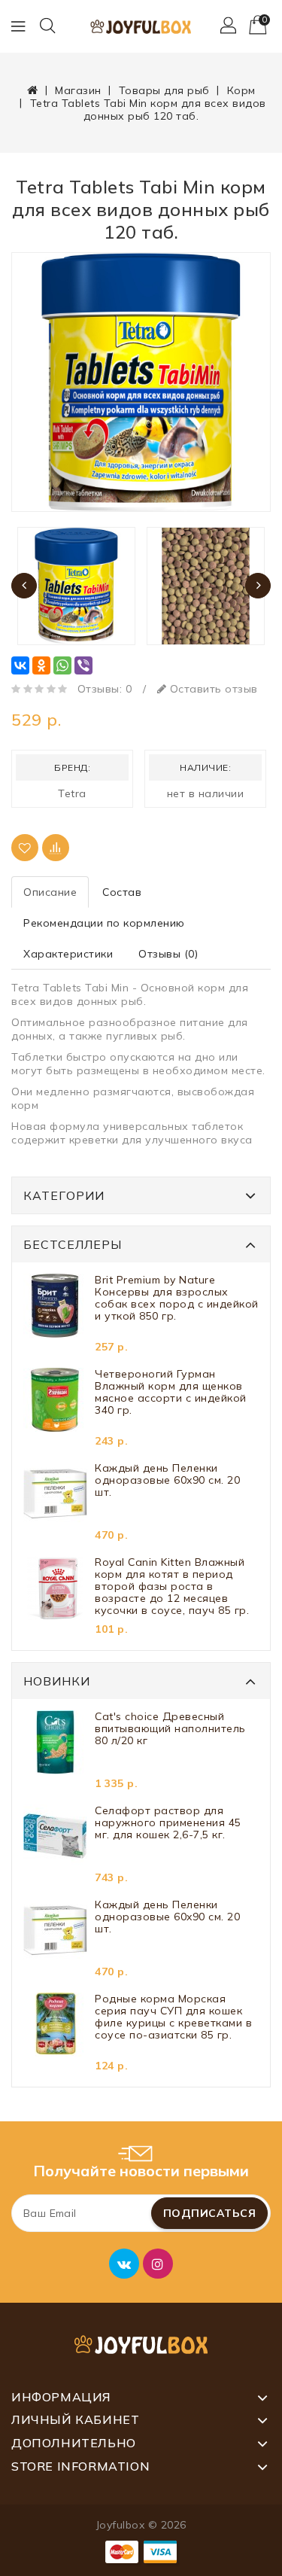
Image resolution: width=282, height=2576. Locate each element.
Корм (241, 90)
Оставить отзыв (212, 689)
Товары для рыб (164, 90)
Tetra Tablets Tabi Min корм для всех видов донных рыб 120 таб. (148, 110)
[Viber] (83, 665)
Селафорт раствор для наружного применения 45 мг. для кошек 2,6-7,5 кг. (168, 1823)
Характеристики (68, 954)
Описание (50, 892)
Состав (122, 892)
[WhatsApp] (62, 665)
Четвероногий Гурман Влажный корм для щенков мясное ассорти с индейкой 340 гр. (171, 1392)
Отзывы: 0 (105, 689)
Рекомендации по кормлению (104, 923)
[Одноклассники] (41, 665)
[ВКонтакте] (20, 665)
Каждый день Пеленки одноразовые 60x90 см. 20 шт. (167, 1480)
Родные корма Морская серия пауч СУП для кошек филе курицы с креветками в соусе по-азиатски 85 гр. (173, 2017)
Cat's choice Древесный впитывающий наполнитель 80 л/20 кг (170, 1729)
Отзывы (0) (168, 954)
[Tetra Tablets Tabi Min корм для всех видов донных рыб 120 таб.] (141, 382)
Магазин (78, 90)
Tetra (72, 793)
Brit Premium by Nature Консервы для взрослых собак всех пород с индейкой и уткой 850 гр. (177, 1298)
